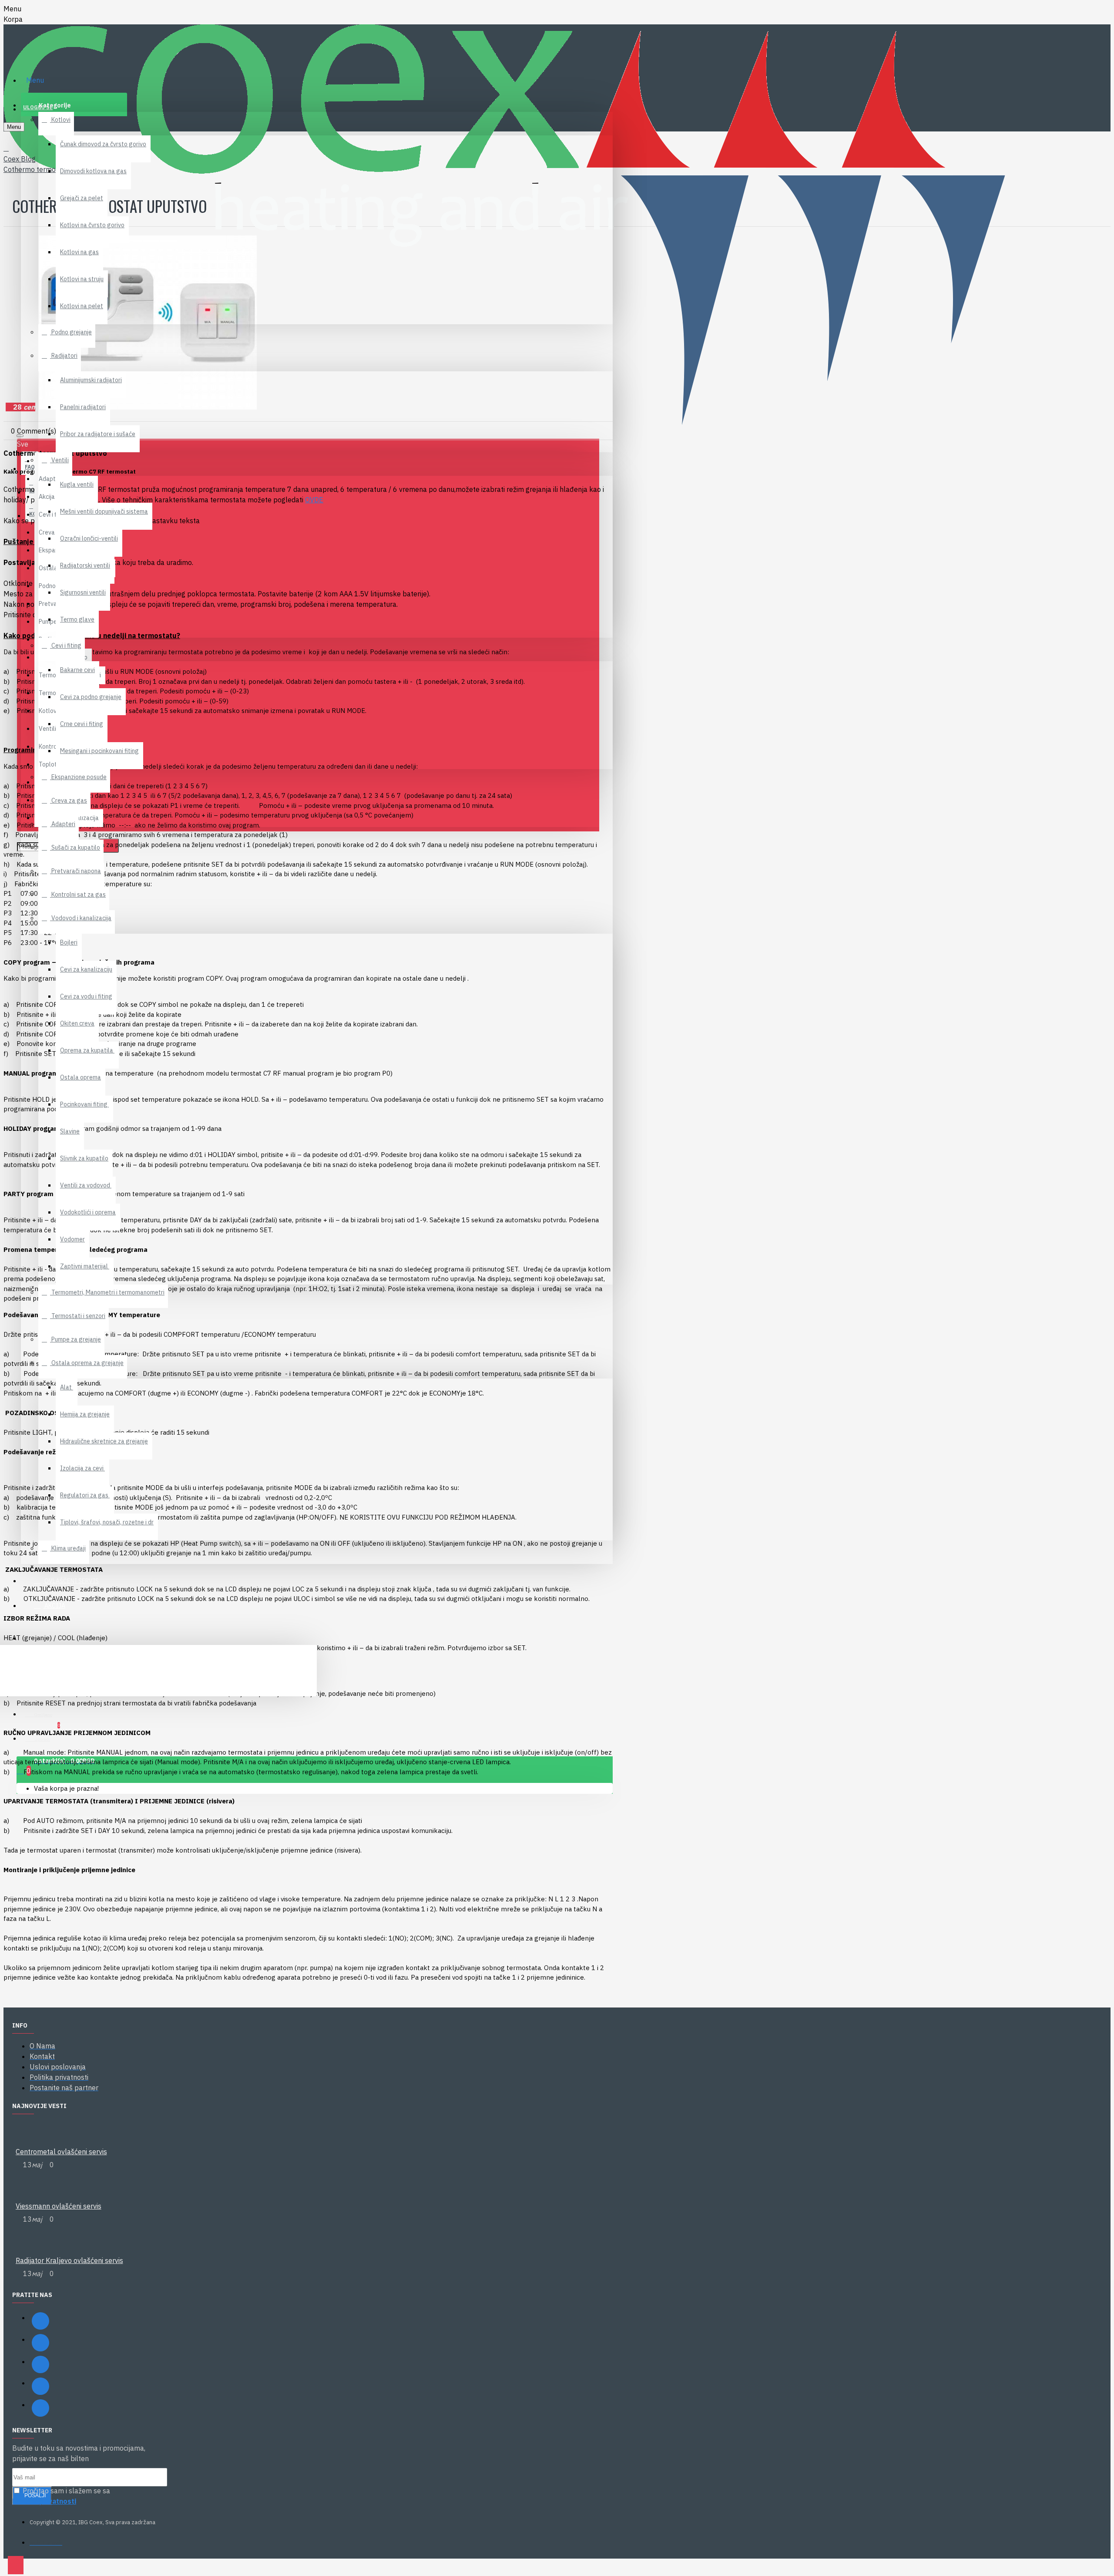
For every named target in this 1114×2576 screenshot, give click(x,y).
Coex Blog (20, 159)
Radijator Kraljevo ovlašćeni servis (69, 2260)
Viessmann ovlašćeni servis (59, 2206)
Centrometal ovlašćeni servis (61, 2152)
